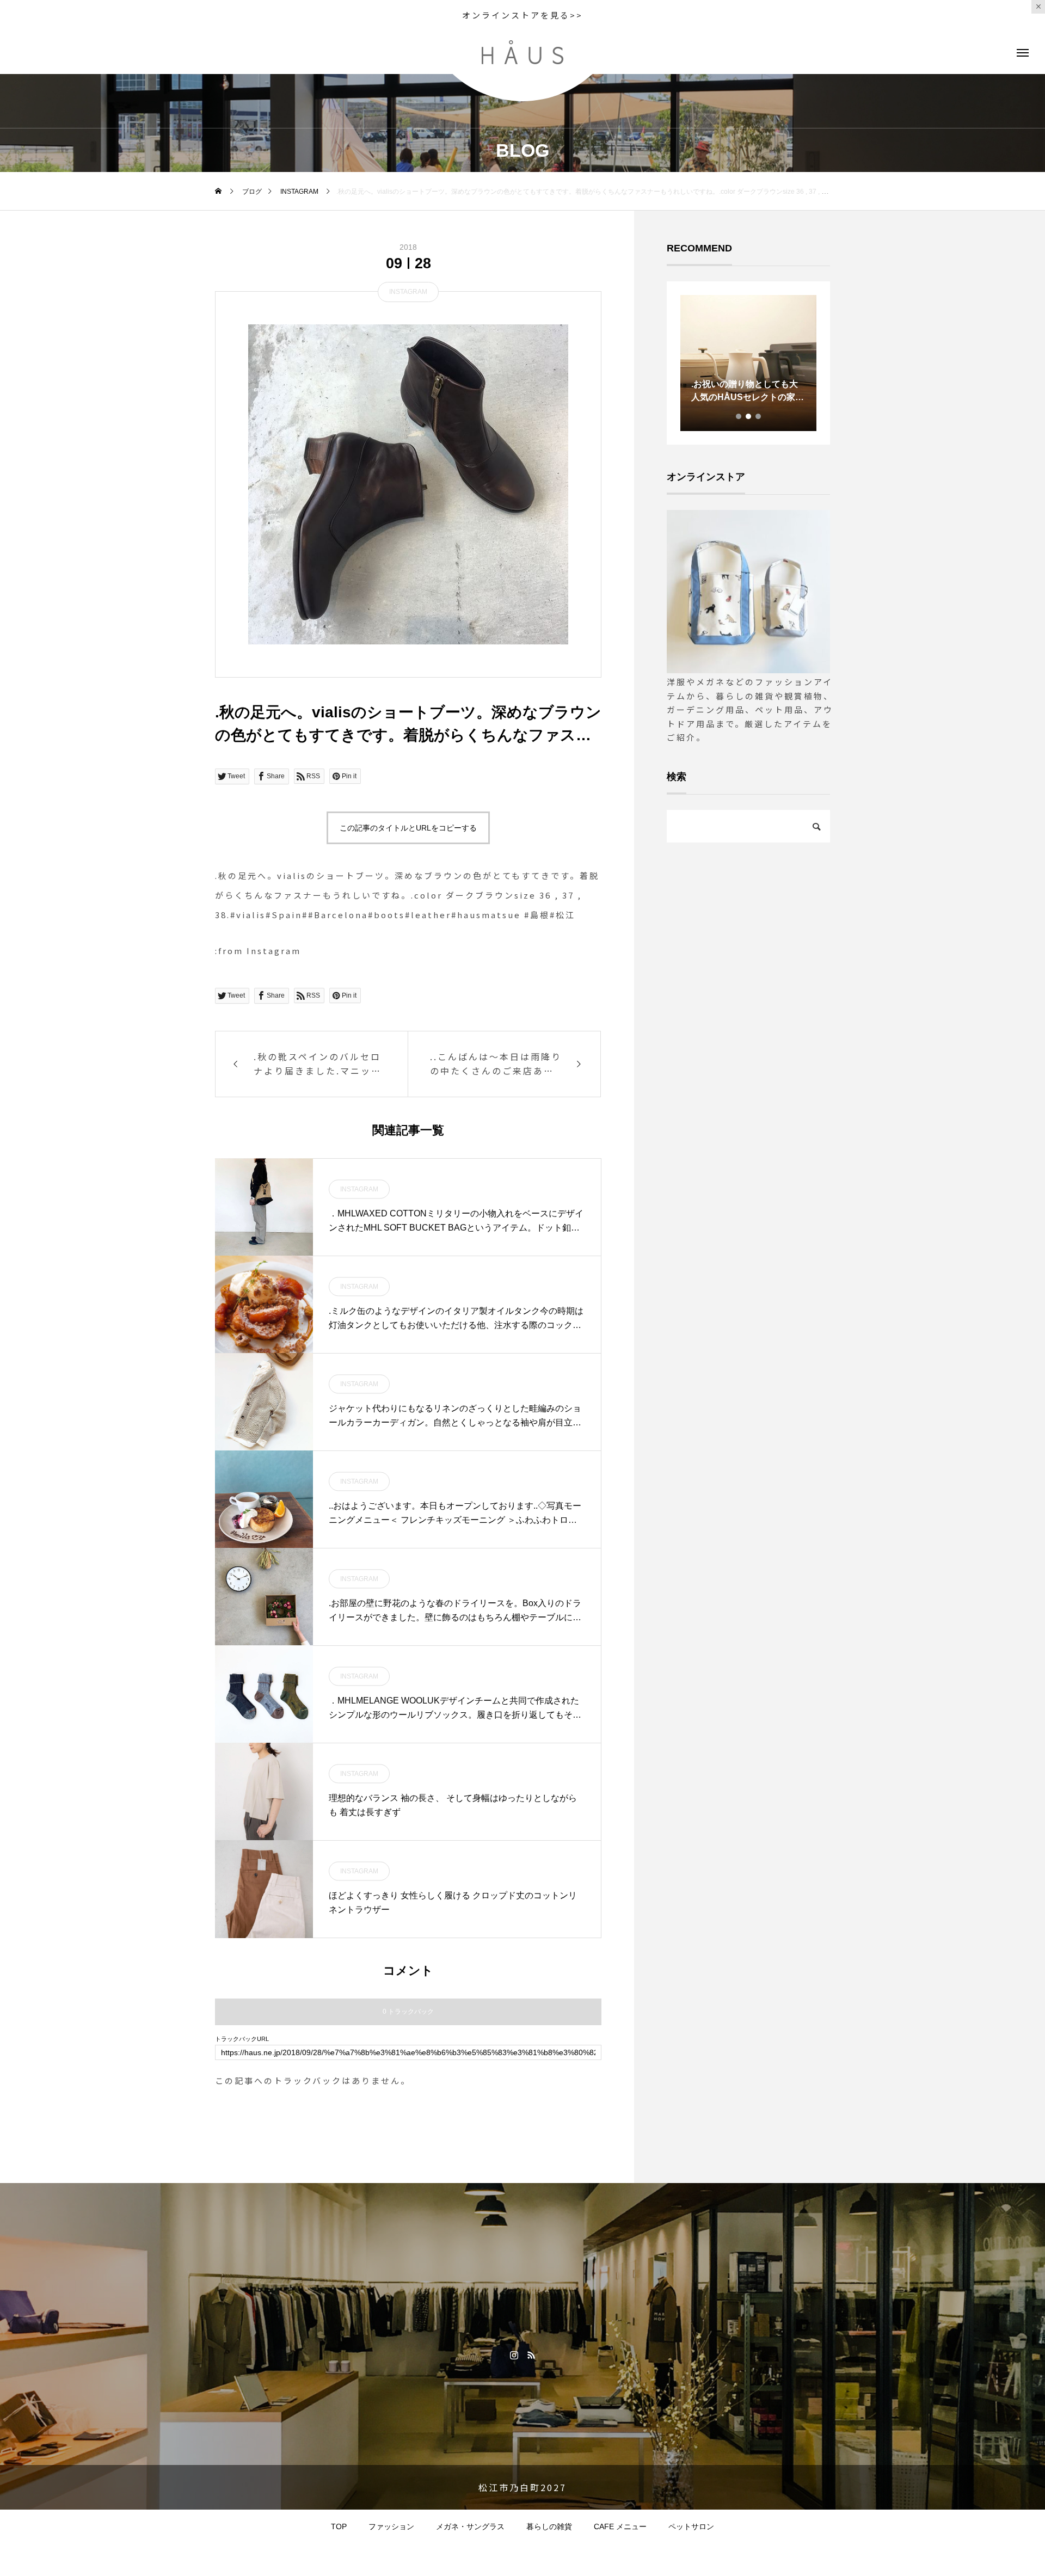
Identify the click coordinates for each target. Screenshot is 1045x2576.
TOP (339, 2526)
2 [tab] (749, 416)
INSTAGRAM (408, 292)
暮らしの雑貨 (549, 2526)
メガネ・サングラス (470, 2526)
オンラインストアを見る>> (522, 15)
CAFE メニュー (620, 2526)
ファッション (391, 2526)
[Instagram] (514, 2354)
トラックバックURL (242, 2039)
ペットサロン (691, 2526)
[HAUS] (522, 52)
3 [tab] (759, 416)
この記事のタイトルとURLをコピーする (408, 828)
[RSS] (531, 2354)
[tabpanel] (748, 363)
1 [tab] (739, 416)
